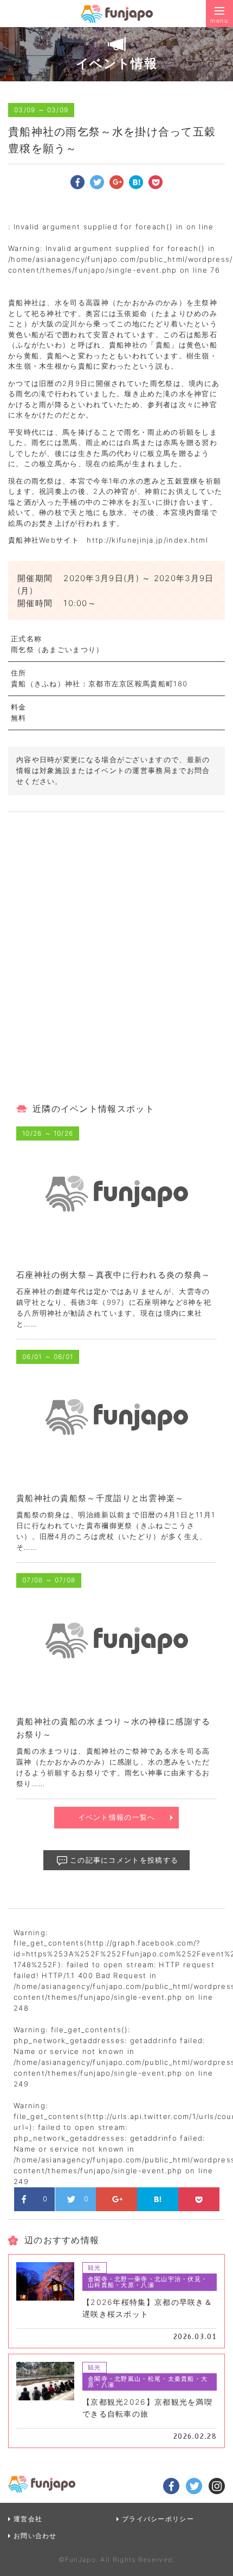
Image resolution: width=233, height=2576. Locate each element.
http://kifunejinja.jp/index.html (147, 540)
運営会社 (28, 2519)
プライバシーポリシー (158, 2519)
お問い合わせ (35, 2536)
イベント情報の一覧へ (117, 1817)
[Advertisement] (116, 961)
